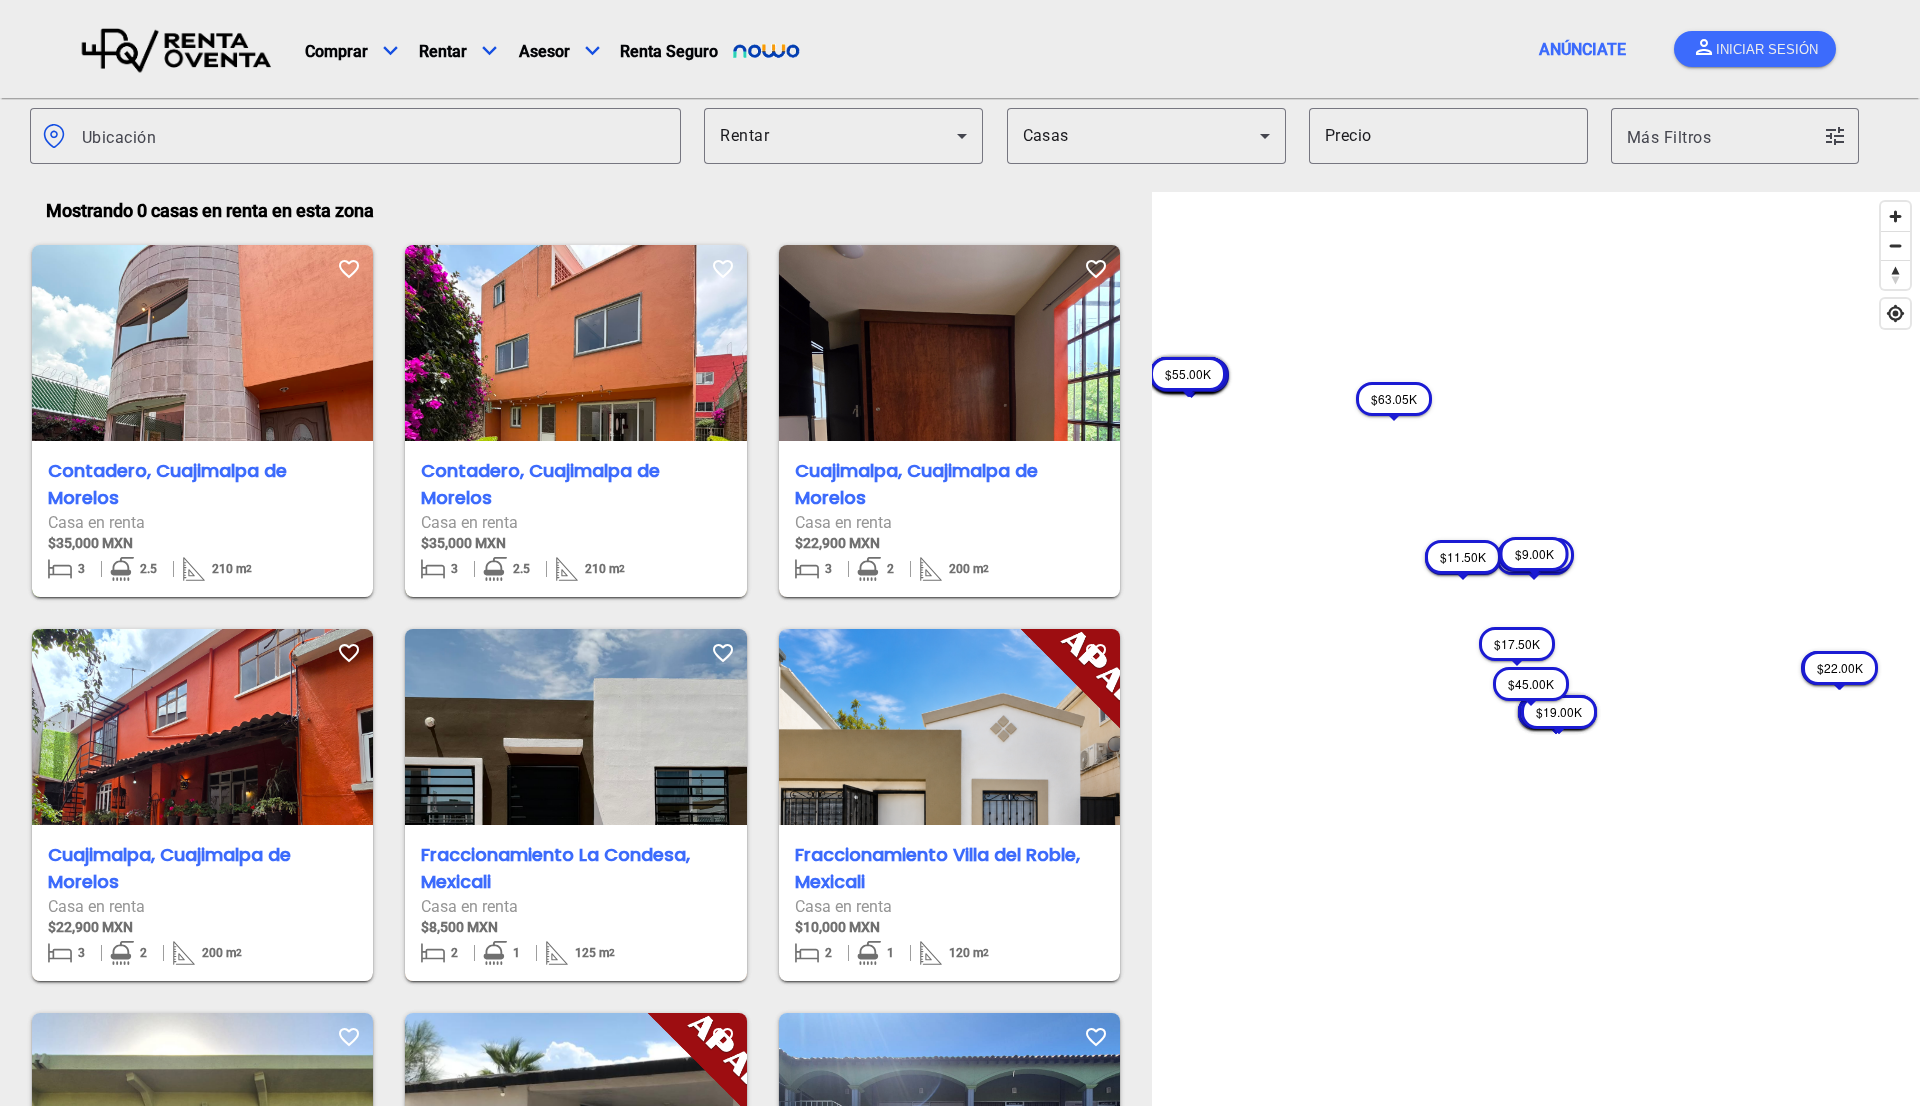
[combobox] (373, 136)
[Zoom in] (1895, 216)
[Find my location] (1895, 313)
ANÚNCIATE (1582, 49)
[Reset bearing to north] (1895, 274)
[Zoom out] (1895, 245)
